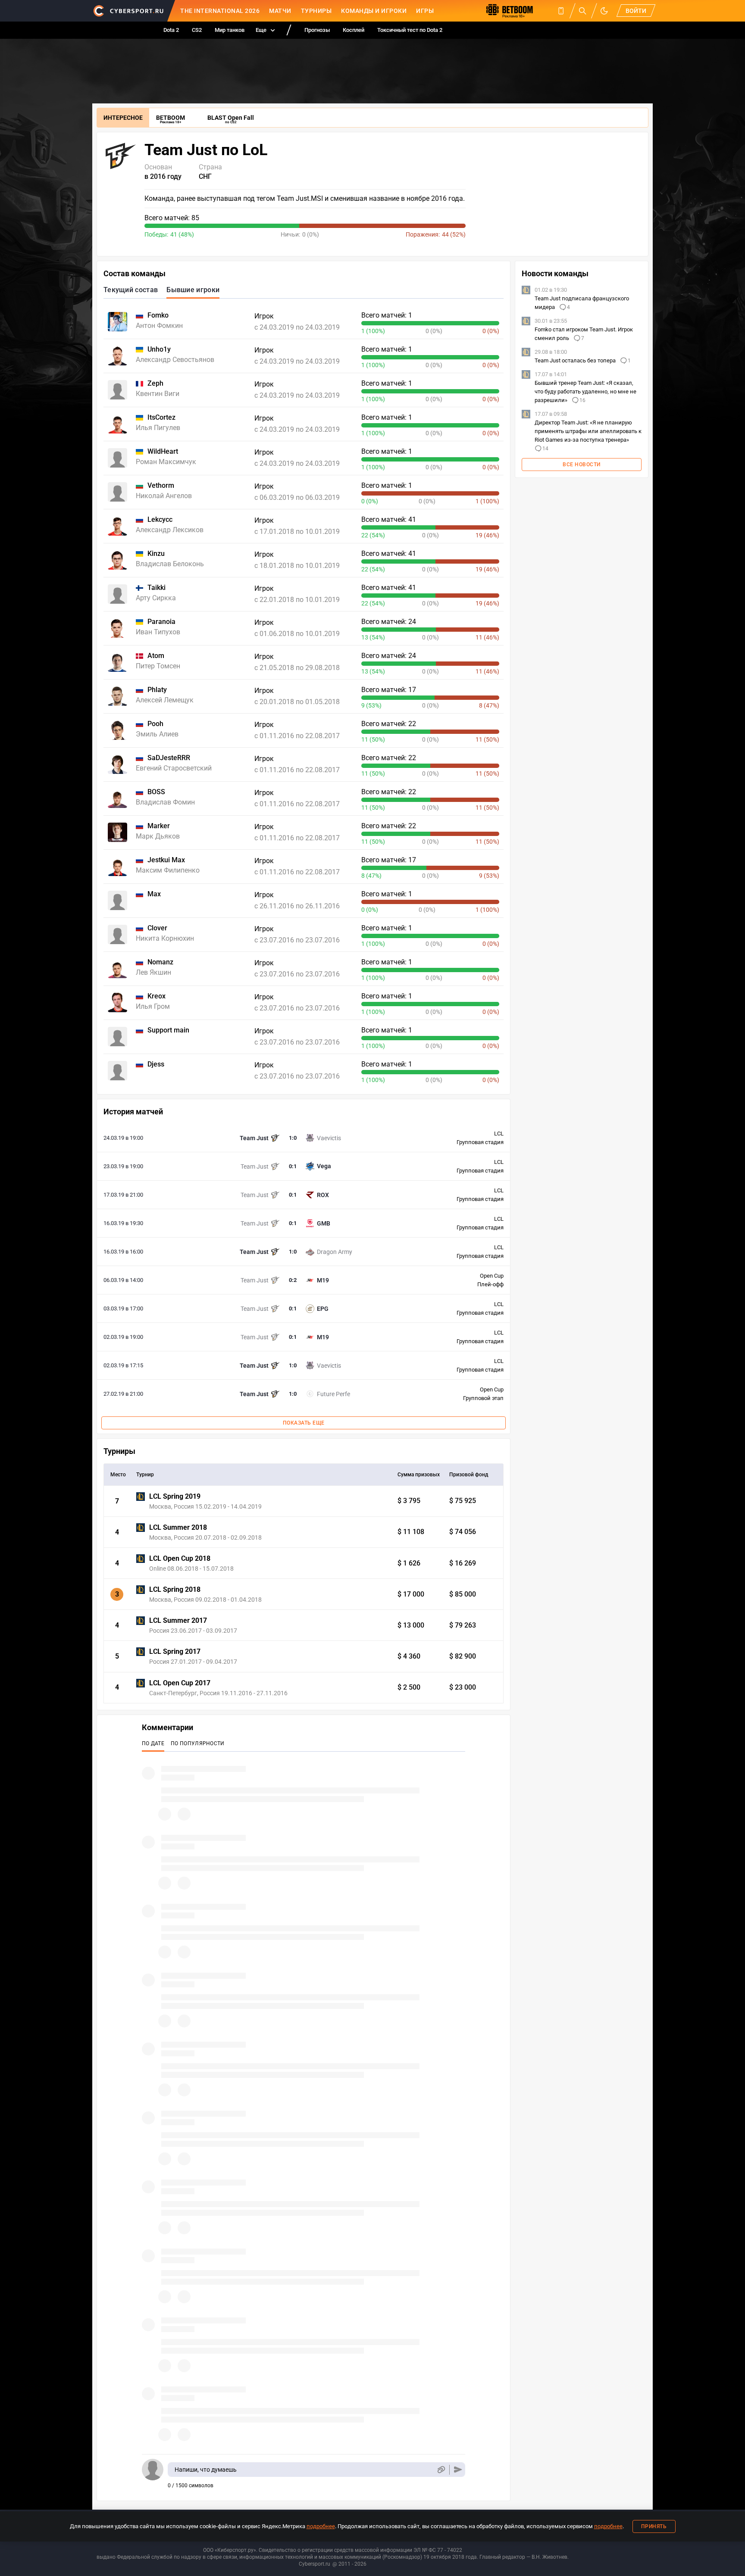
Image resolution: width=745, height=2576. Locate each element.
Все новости (582, 465)
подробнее (321, 2526)
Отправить (458, 2470)
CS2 (197, 30)
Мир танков (230, 30)
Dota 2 (171, 30)
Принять (654, 2526)
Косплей (354, 30)
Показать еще (304, 1423)
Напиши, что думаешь (206, 2470)
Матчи (280, 11)
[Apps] (561, 11)
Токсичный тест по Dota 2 (410, 30)
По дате (153, 1743)
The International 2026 (220, 11)
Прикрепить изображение (441, 2470)
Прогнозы (317, 30)
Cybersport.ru (315, 2564)
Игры (425, 11)
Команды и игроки (374, 11)
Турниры (316, 11)
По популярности (198, 1743)
